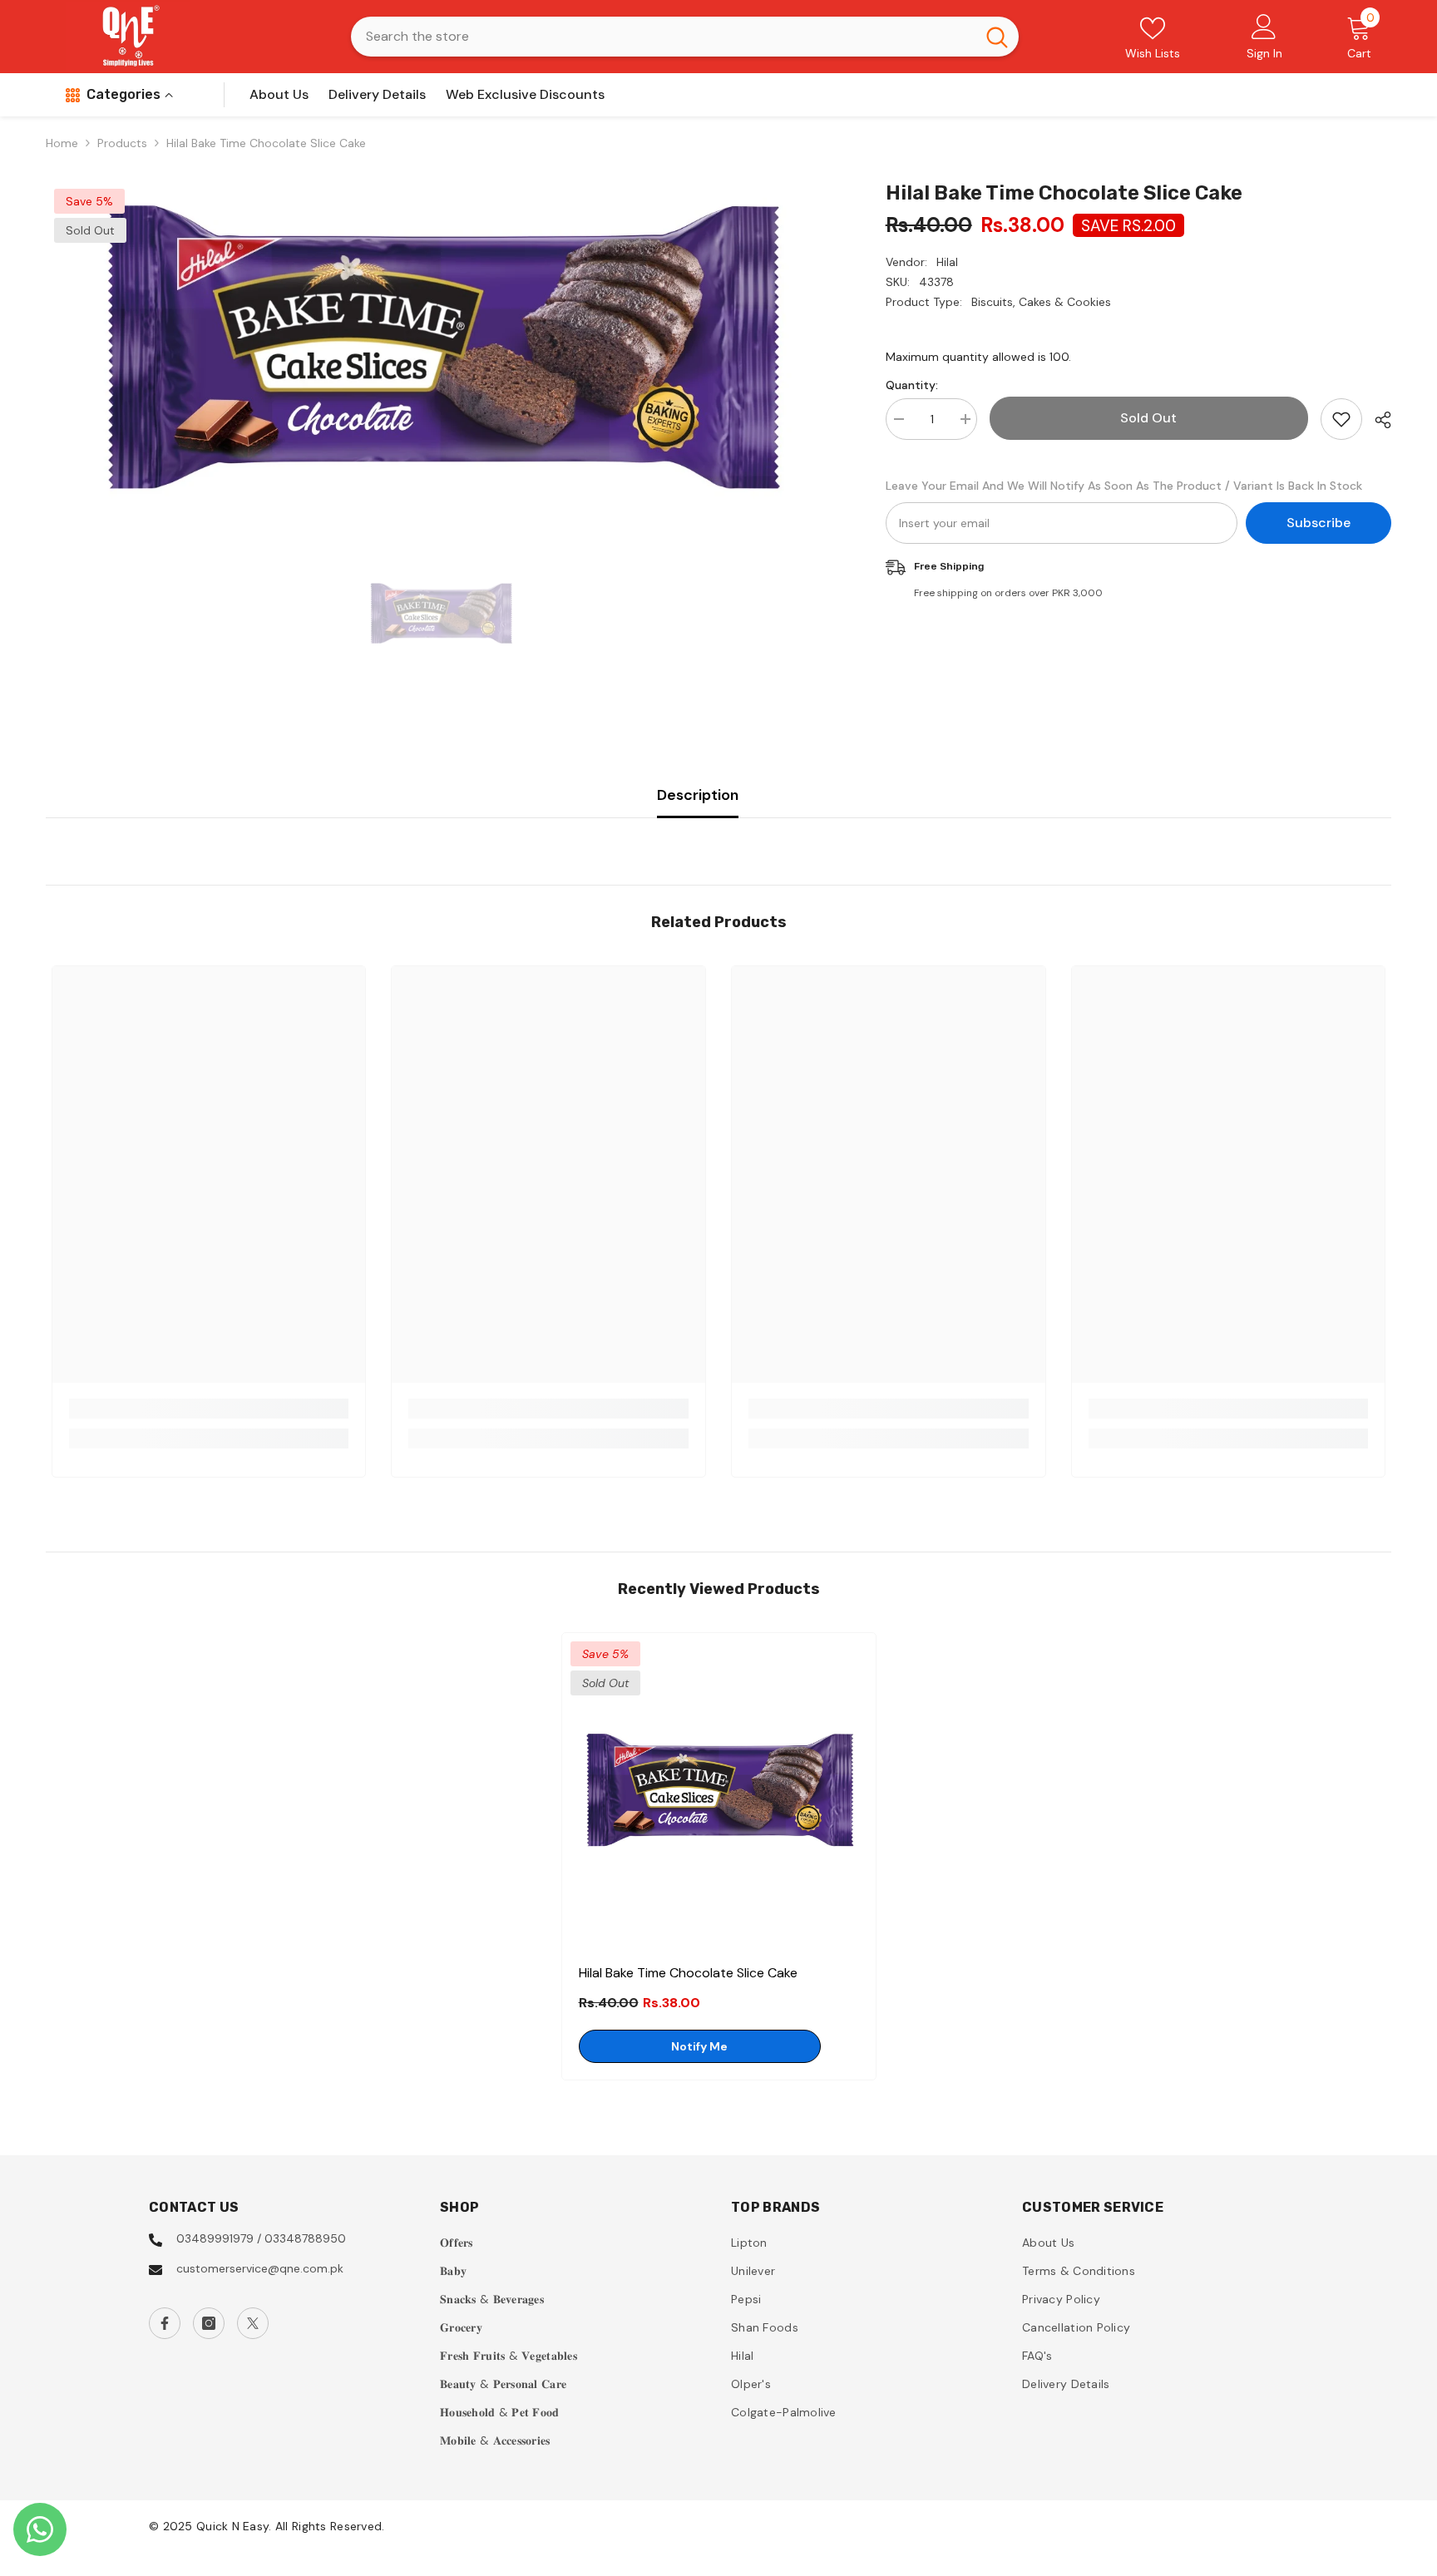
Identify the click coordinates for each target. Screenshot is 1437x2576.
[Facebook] (165, 2323)
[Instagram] (209, 2323)
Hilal (947, 262)
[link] (209, 1409)
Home (62, 143)
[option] (441, 347)
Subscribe (1318, 523)
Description (698, 795)
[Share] (1377, 420)
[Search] (685, 37)
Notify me (699, 2046)
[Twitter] (253, 2323)
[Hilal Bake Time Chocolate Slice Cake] (719, 1790)
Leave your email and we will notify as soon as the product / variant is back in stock (1124, 486)
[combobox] (663, 37)
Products (122, 143)
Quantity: (912, 385)
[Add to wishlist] (1341, 419)
